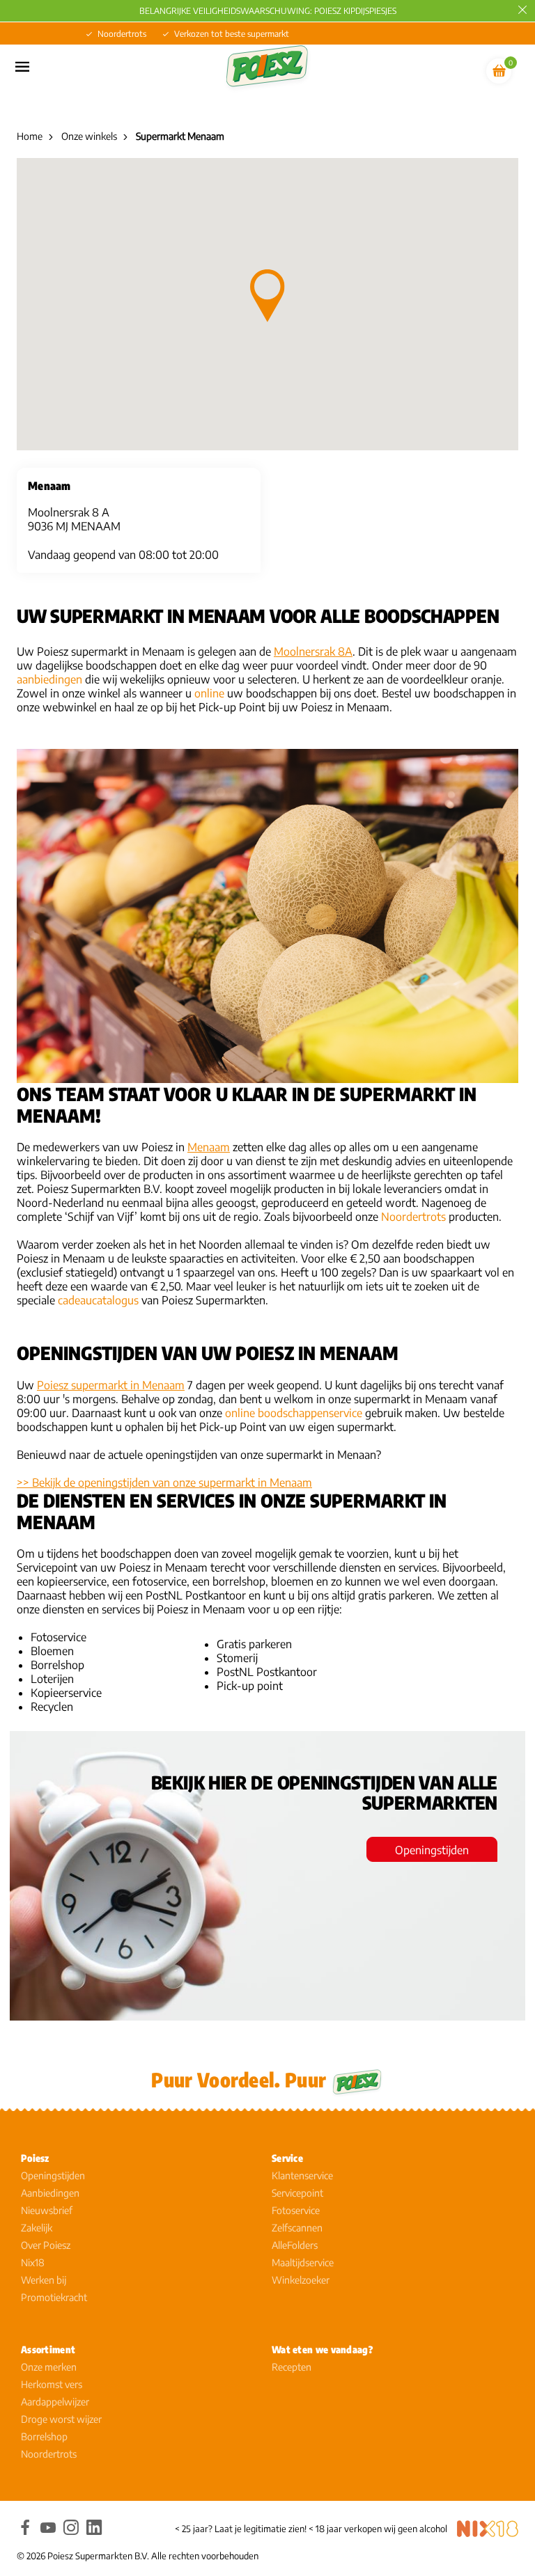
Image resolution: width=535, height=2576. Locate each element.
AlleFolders (295, 2245)
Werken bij (44, 2280)
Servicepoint (297, 2193)
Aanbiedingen (50, 2193)
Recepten (292, 2367)
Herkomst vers (52, 2384)
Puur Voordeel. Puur (239, 2079)
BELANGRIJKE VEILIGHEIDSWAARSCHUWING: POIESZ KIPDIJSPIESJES (268, 11)
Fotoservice (296, 2210)
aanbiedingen (49, 679)
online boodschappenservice (294, 1413)
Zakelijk (37, 2228)
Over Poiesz (46, 2245)
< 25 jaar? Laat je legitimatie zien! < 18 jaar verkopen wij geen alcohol (311, 2529)
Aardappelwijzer (55, 2402)
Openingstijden (432, 1850)
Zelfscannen (297, 2228)
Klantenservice (302, 2175)
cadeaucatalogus (98, 1300)
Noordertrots (413, 1217)
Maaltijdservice (303, 2262)
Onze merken (49, 2367)
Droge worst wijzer (61, 2419)
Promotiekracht (54, 2297)
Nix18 (33, 2262)
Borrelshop (44, 2436)
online (209, 693)
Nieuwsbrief (47, 2210)
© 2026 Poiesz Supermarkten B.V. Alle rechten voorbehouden (138, 2556)
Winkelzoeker (301, 2280)
